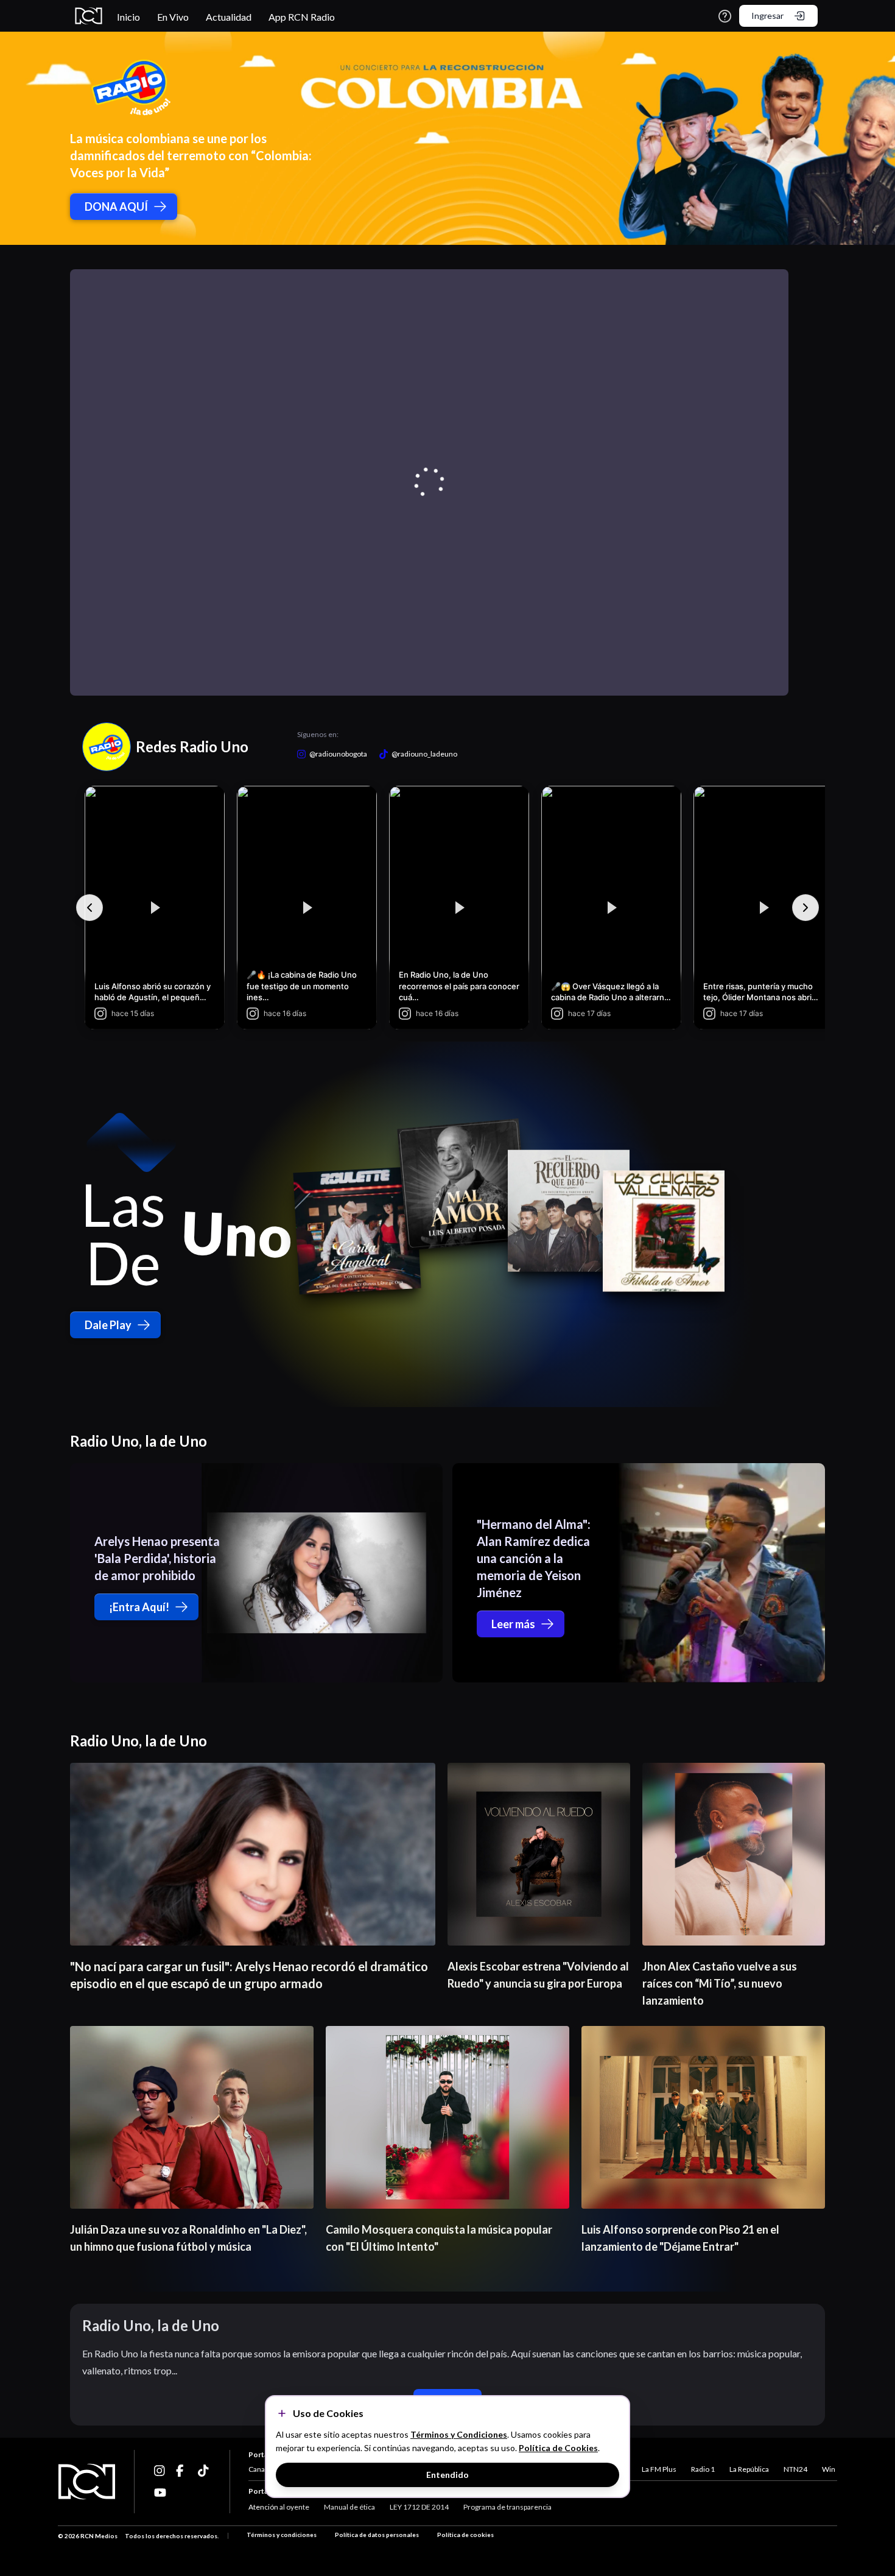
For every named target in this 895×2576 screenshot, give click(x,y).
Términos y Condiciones (459, 2434)
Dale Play (108, 1325)
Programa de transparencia (507, 2507)
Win (829, 2469)
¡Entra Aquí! (139, 1607)
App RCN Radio (302, 17)
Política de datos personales (377, 2535)
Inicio (128, 17)
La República (749, 2469)
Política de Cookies (558, 2448)
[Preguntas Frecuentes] (725, 16)
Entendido (447, 2475)
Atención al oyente (279, 2507)
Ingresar (767, 16)
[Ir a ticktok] (160, 2471)
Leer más (513, 1624)
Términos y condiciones (282, 2535)
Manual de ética (349, 2507)
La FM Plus (659, 2469)
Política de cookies (465, 2535)
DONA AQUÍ (116, 206)
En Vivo (173, 17)
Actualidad (229, 17)
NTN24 (795, 2469)
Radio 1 (703, 2469)
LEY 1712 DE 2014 (419, 2507)
